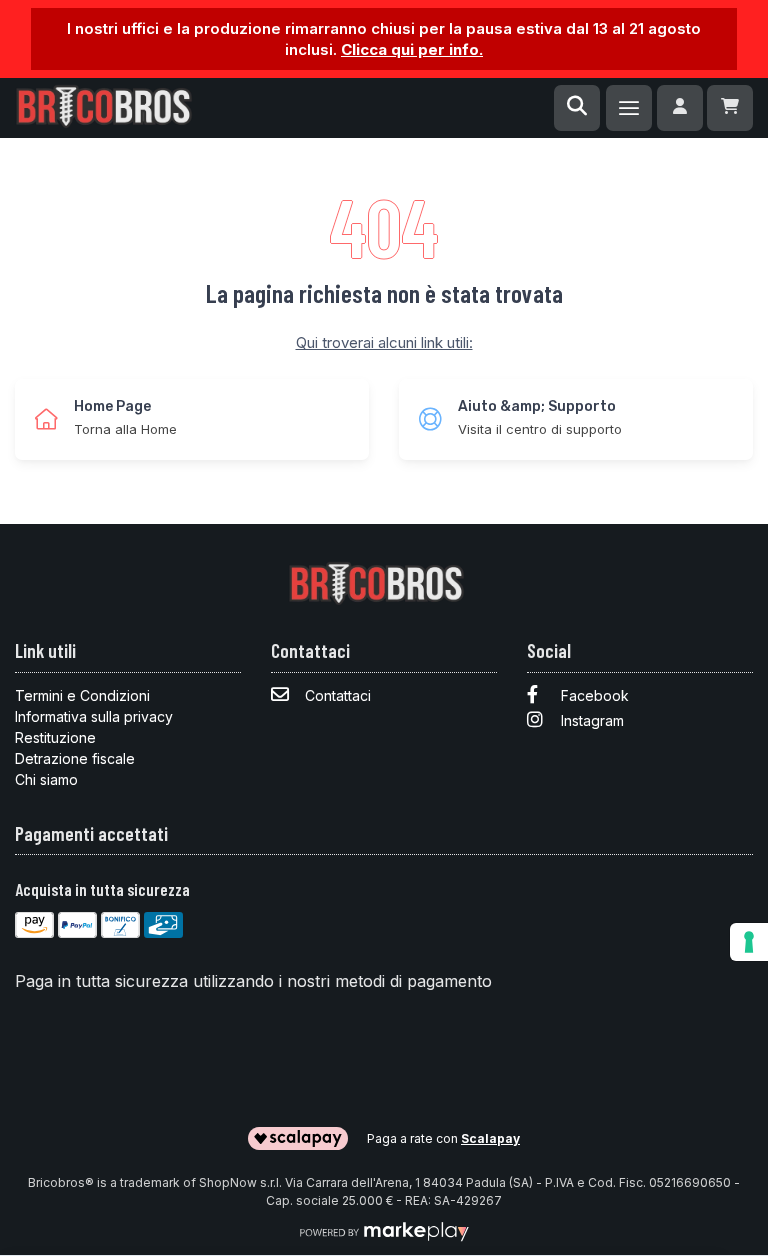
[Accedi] (680, 108)
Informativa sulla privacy (94, 716)
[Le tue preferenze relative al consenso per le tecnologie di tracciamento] (749, 942)
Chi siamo (46, 779)
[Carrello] (730, 108)
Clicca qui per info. (412, 49)
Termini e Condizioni (82, 695)
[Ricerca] (577, 108)
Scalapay (490, 1138)
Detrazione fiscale (75, 758)
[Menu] (629, 108)
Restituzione (55, 737)
